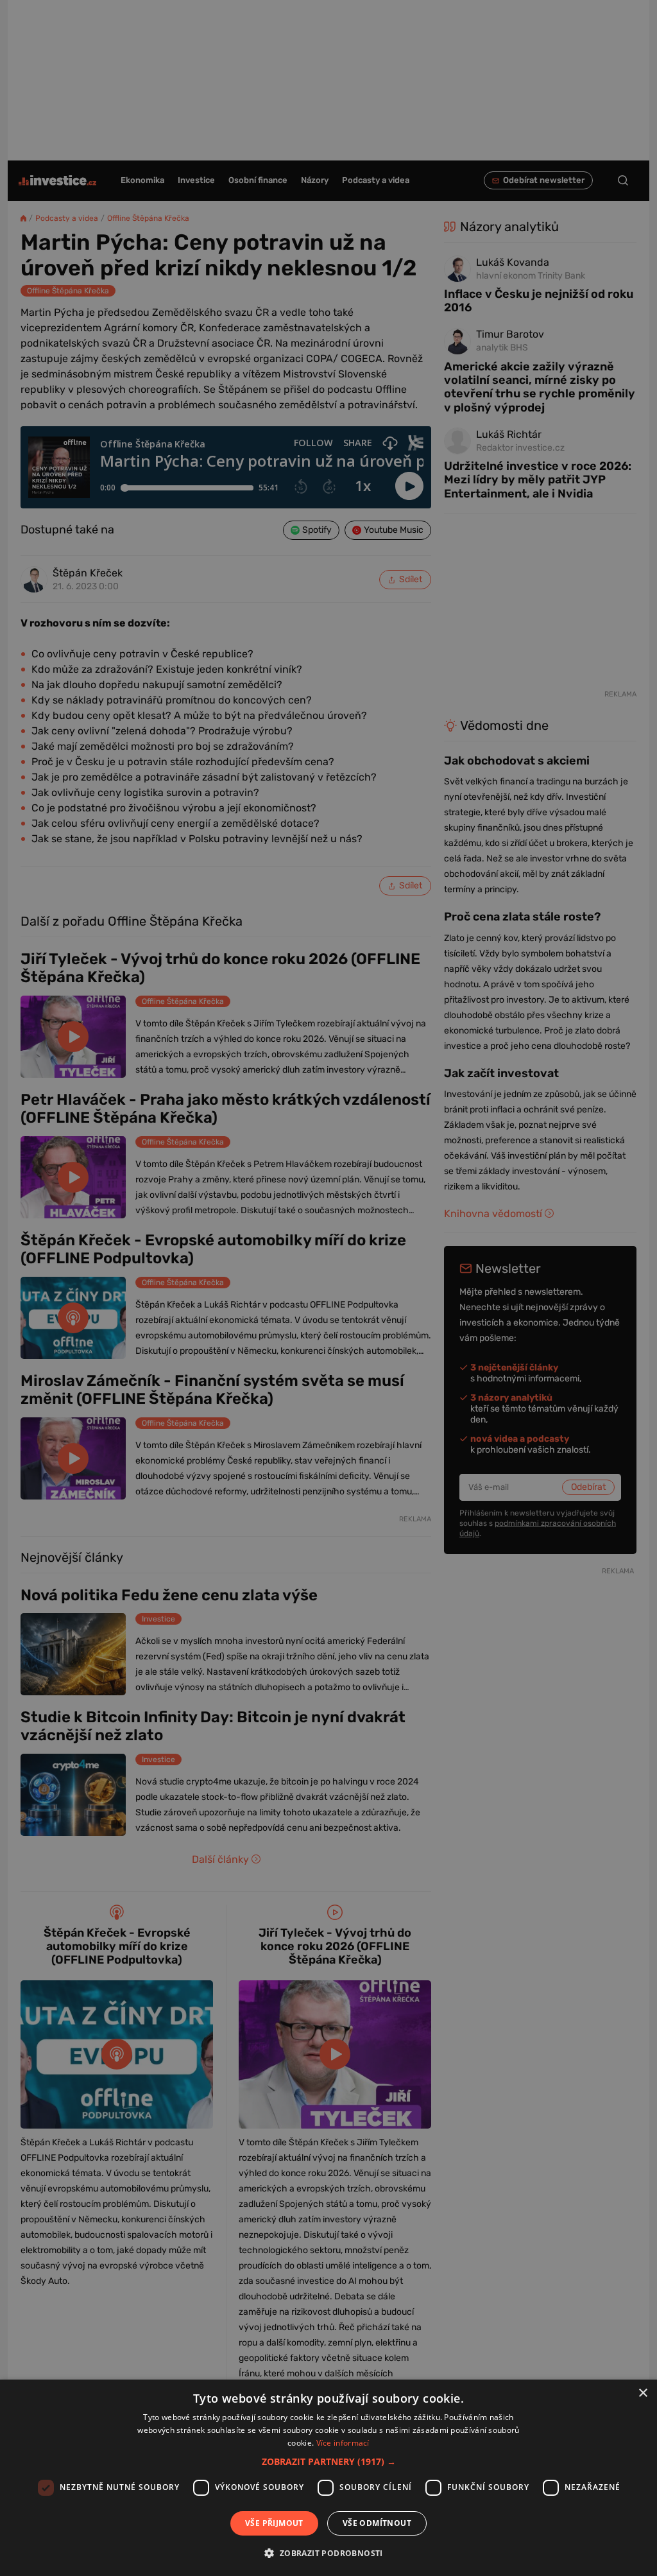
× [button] (643, 2393)
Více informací (343, 2443)
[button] (329, 2461)
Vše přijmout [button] (274, 2523)
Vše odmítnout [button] (377, 2523)
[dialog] (328, 2478)
